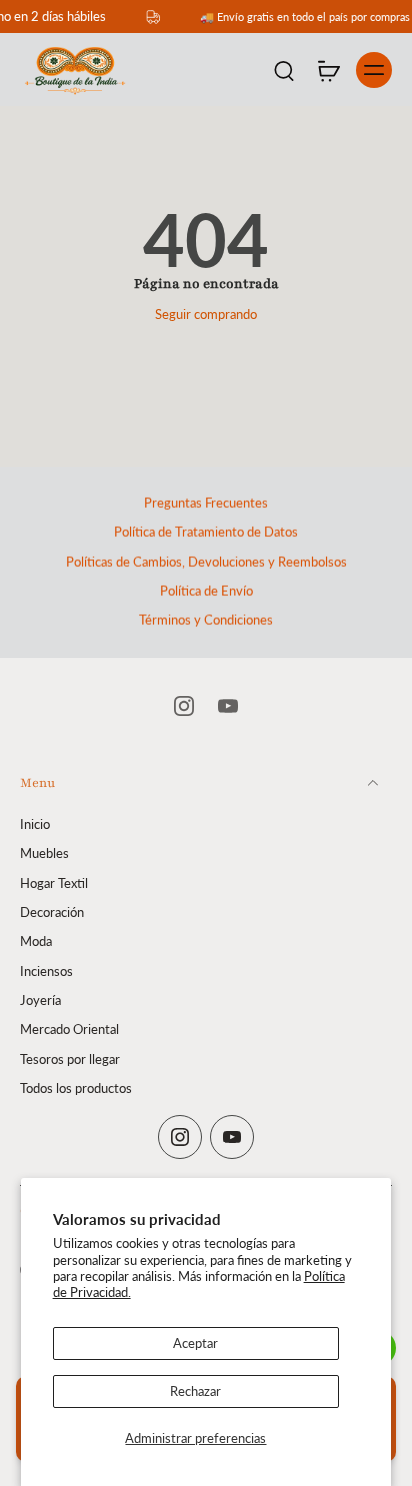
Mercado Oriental (69, 1029)
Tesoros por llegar (70, 1058)
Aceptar (195, 1343)
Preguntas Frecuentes (206, 503)
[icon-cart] (328, 70)
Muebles (44, 853)
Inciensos (46, 970)
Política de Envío (206, 591)
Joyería (40, 999)
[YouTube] (228, 706)
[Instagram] (184, 706)
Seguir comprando (206, 314)
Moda (36, 941)
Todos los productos (76, 1087)
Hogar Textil (54, 882)
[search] (284, 70)
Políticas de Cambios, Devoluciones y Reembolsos (206, 562)
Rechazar (195, 1391)
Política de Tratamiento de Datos (206, 532)
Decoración (52, 912)
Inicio (35, 824)
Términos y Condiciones (206, 620)
